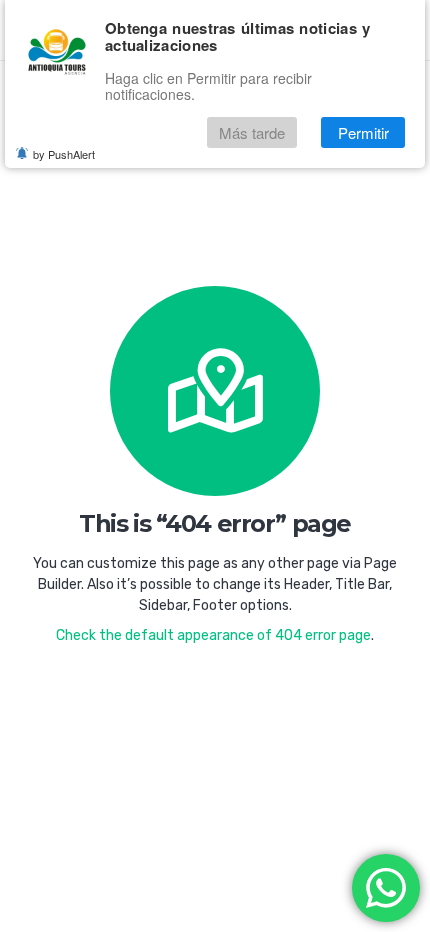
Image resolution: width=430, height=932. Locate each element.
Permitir (363, 132)
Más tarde (252, 132)
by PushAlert (64, 154)
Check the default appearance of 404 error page (213, 635)
